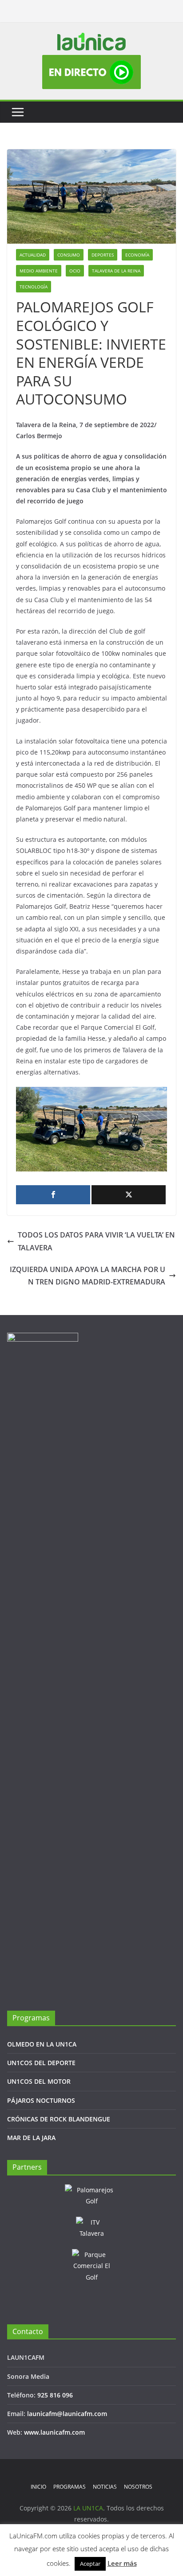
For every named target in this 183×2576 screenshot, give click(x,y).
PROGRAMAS (70, 2487)
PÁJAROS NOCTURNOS (41, 2100)
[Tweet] (129, 1195)
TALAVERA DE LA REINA (116, 271)
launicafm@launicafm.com (67, 2414)
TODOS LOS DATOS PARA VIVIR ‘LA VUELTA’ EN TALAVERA (96, 1241)
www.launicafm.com (54, 2432)
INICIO (38, 2487)
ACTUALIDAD (33, 255)
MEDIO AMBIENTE (39, 271)
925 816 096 (55, 2395)
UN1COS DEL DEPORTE (41, 2063)
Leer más (122, 2563)
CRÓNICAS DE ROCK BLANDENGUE (59, 2119)
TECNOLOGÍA (34, 287)
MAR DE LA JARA (31, 2138)
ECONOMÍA (137, 255)
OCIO (75, 271)
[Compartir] (53, 1195)
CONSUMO (69, 255)
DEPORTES (103, 255)
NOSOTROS (138, 2487)
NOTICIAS (105, 2487)
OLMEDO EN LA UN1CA (42, 2044)
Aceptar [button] (90, 2564)
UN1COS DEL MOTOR (39, 2081)
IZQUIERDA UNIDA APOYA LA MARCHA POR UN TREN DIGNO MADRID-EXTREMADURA (88, 1276)
